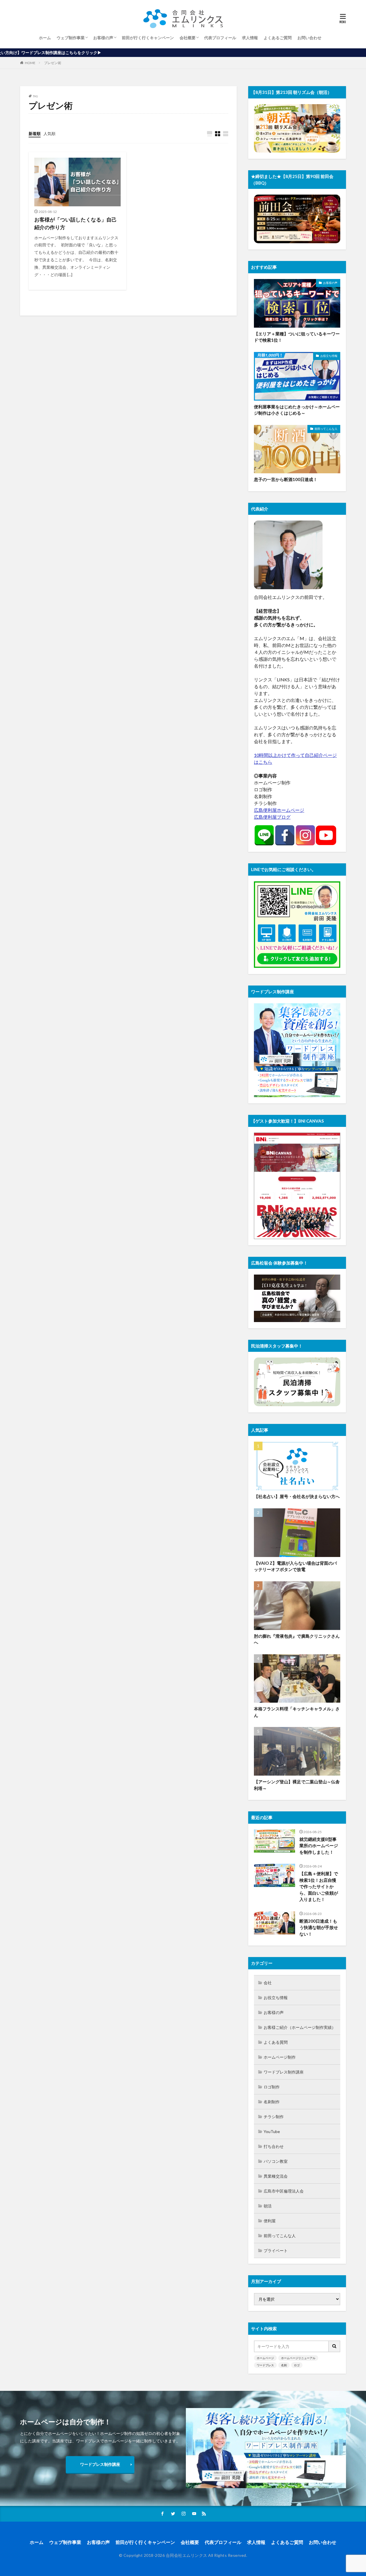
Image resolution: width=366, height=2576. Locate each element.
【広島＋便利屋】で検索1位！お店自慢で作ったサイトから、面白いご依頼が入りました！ (319, 1886)
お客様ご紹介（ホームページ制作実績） (300, 2027)
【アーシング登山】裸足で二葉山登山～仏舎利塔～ (297, 1785)
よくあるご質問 (278, 38)
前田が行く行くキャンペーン (148, 38)
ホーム (45, 38)
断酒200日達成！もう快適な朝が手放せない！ (319, 1927)
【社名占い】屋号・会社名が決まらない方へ (297, 1496)
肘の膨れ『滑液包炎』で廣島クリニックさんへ (297, 1639)
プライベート (276, 2250)
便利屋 (270, 2221)
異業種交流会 (276, 2176)
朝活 (268, 2206)
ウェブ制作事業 (71, 38)
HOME (30, 63)
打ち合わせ (274, 2146)
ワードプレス (265, 2365)
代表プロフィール (220, 38)
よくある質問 (276, 2042)
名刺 (284, 2365)
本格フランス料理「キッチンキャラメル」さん (297, 1712)
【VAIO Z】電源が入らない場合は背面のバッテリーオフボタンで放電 (295, 1566)
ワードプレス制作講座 (284, 2072)
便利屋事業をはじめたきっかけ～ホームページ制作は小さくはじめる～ (297, 410)
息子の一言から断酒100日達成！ (286, 479)
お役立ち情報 (329, 356)
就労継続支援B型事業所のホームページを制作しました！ (319, 1846)
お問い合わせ (309, 38)
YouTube (272, 2131)
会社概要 (188, 38)
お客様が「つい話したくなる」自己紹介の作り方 (75, 223)
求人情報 (250, 38)
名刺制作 (272, 2102)
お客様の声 (103, 38)
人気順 (49, 133)
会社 (268, 1983)
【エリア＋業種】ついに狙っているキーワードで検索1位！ (297, 337)
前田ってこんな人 (326, 429)
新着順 (35, 133)
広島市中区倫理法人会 (284, 2191)
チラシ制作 (274, 2117)
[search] (335, 2346)
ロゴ (297, 2365)
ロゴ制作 (272, 2087)
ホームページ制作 (280, 2057)
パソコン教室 (276, 2161)
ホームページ (265, 2358)
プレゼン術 (53, 63)
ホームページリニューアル (298, 2358)
